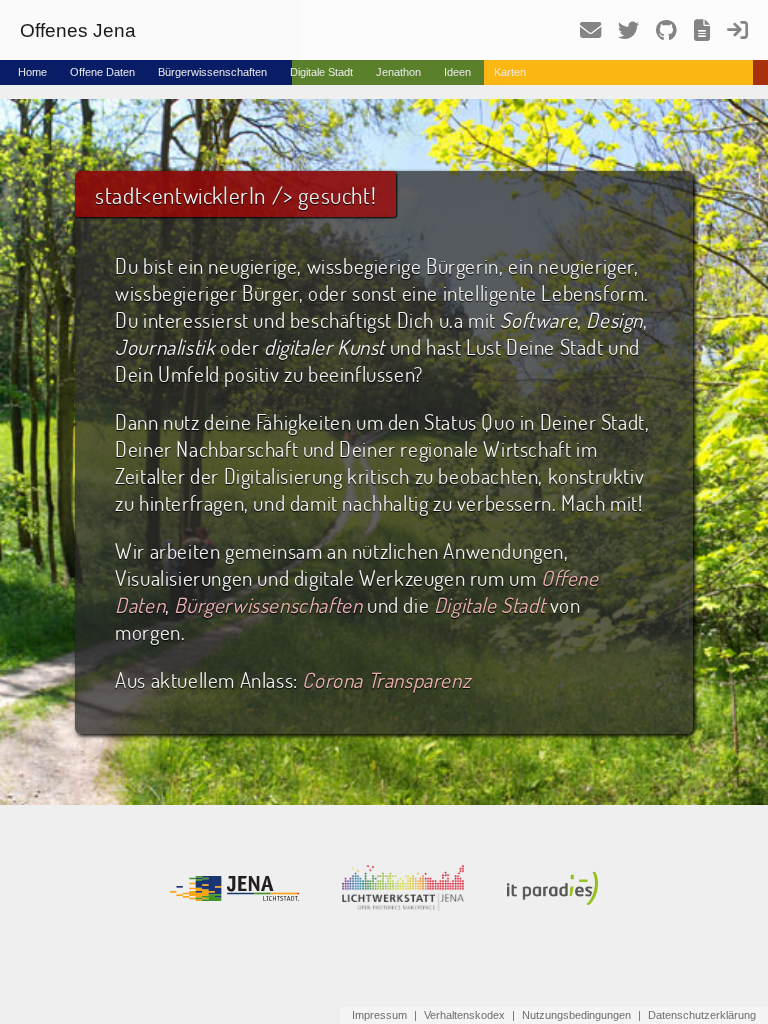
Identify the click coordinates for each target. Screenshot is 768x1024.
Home (32, 72)
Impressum (379, 1015)
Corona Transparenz (386, 679)
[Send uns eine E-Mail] (583, 36)
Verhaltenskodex (464, 1015)
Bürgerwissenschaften (212, 72)
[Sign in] (730, 36)
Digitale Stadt (321, 72)
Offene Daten (102, 72)
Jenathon (398, 72)
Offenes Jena (78, 30)
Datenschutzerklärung (702, 1015)
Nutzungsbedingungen (576, 1015)
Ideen (457, 72)
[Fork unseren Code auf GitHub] (659, 35)
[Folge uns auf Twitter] (621, 35)
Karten (510, 72)
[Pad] (695, 36)
